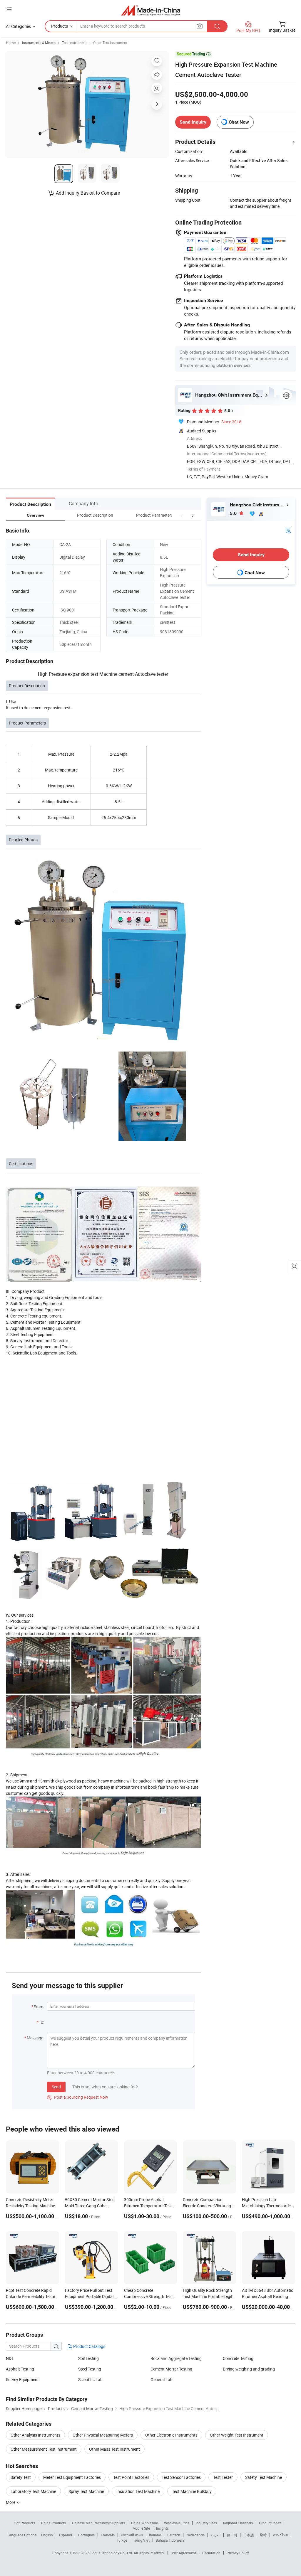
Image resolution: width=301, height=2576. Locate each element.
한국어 (232, 2535)
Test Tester (223, 2477)
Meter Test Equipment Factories (72, 2477)
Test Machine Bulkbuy (192, 2491)
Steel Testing (90, 2369)
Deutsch (174, 2535)
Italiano (155, 2535)
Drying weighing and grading (249, 2369)
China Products (53, 2523)
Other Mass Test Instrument (114, 2449)
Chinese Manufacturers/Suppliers (98, 2523)
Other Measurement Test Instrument (44, 2449)
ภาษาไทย (280, 2535)
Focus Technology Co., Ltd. (112, 2553)
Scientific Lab (90, 2379)
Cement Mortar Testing (171, 2369)
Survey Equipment (22, 2379)
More (11, 2502)
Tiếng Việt (141, 2540)
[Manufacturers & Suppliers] (151, 10)
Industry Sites (206, 2523)
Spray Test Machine (86, 2491)
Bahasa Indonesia (170, 2540)
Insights (162, 2528)
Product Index (270, 2523)
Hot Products (24, 2523)
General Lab (162, 2379)
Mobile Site (141, 2528)
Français (108, 2535)
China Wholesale (144, 2523)
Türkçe (122, 2540)
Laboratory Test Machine (33, 2491)
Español (66, 2535)
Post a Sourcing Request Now (78, 2097)
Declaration (211, 2553)
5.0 (234, 513)
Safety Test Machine (264, 2477)
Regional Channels (238, 2523)
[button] (182, 515)
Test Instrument (74, 43)
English (47, 2535)
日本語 (249, 2535)
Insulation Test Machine (138, 2491)
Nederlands (195, 2535)
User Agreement (183, 2553)
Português (86, 2535)
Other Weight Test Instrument (237, 2435)
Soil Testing (88, 2358)
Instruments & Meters (39, 43)
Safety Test (21, 2477)
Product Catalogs (89, 2346)
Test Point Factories (131, 2477)
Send (56, 2087)
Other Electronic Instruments (171, 2435)
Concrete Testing (238, 2358)
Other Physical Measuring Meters (103, 2435)
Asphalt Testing (20, 2369)
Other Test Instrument (110, 43)
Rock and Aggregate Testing (176, 2358)
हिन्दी (263, 2535)
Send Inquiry (193, 122)
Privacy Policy (238, 2553)
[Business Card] (288, 530)
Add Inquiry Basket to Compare (88, 193)
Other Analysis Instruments (35, 2435)
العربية (216, 2535)
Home (11, 43)
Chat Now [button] (239, 122)
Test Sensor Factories (181, 2477)
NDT (10, 2358)
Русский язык (132, 2535)
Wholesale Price (177, 2523)
